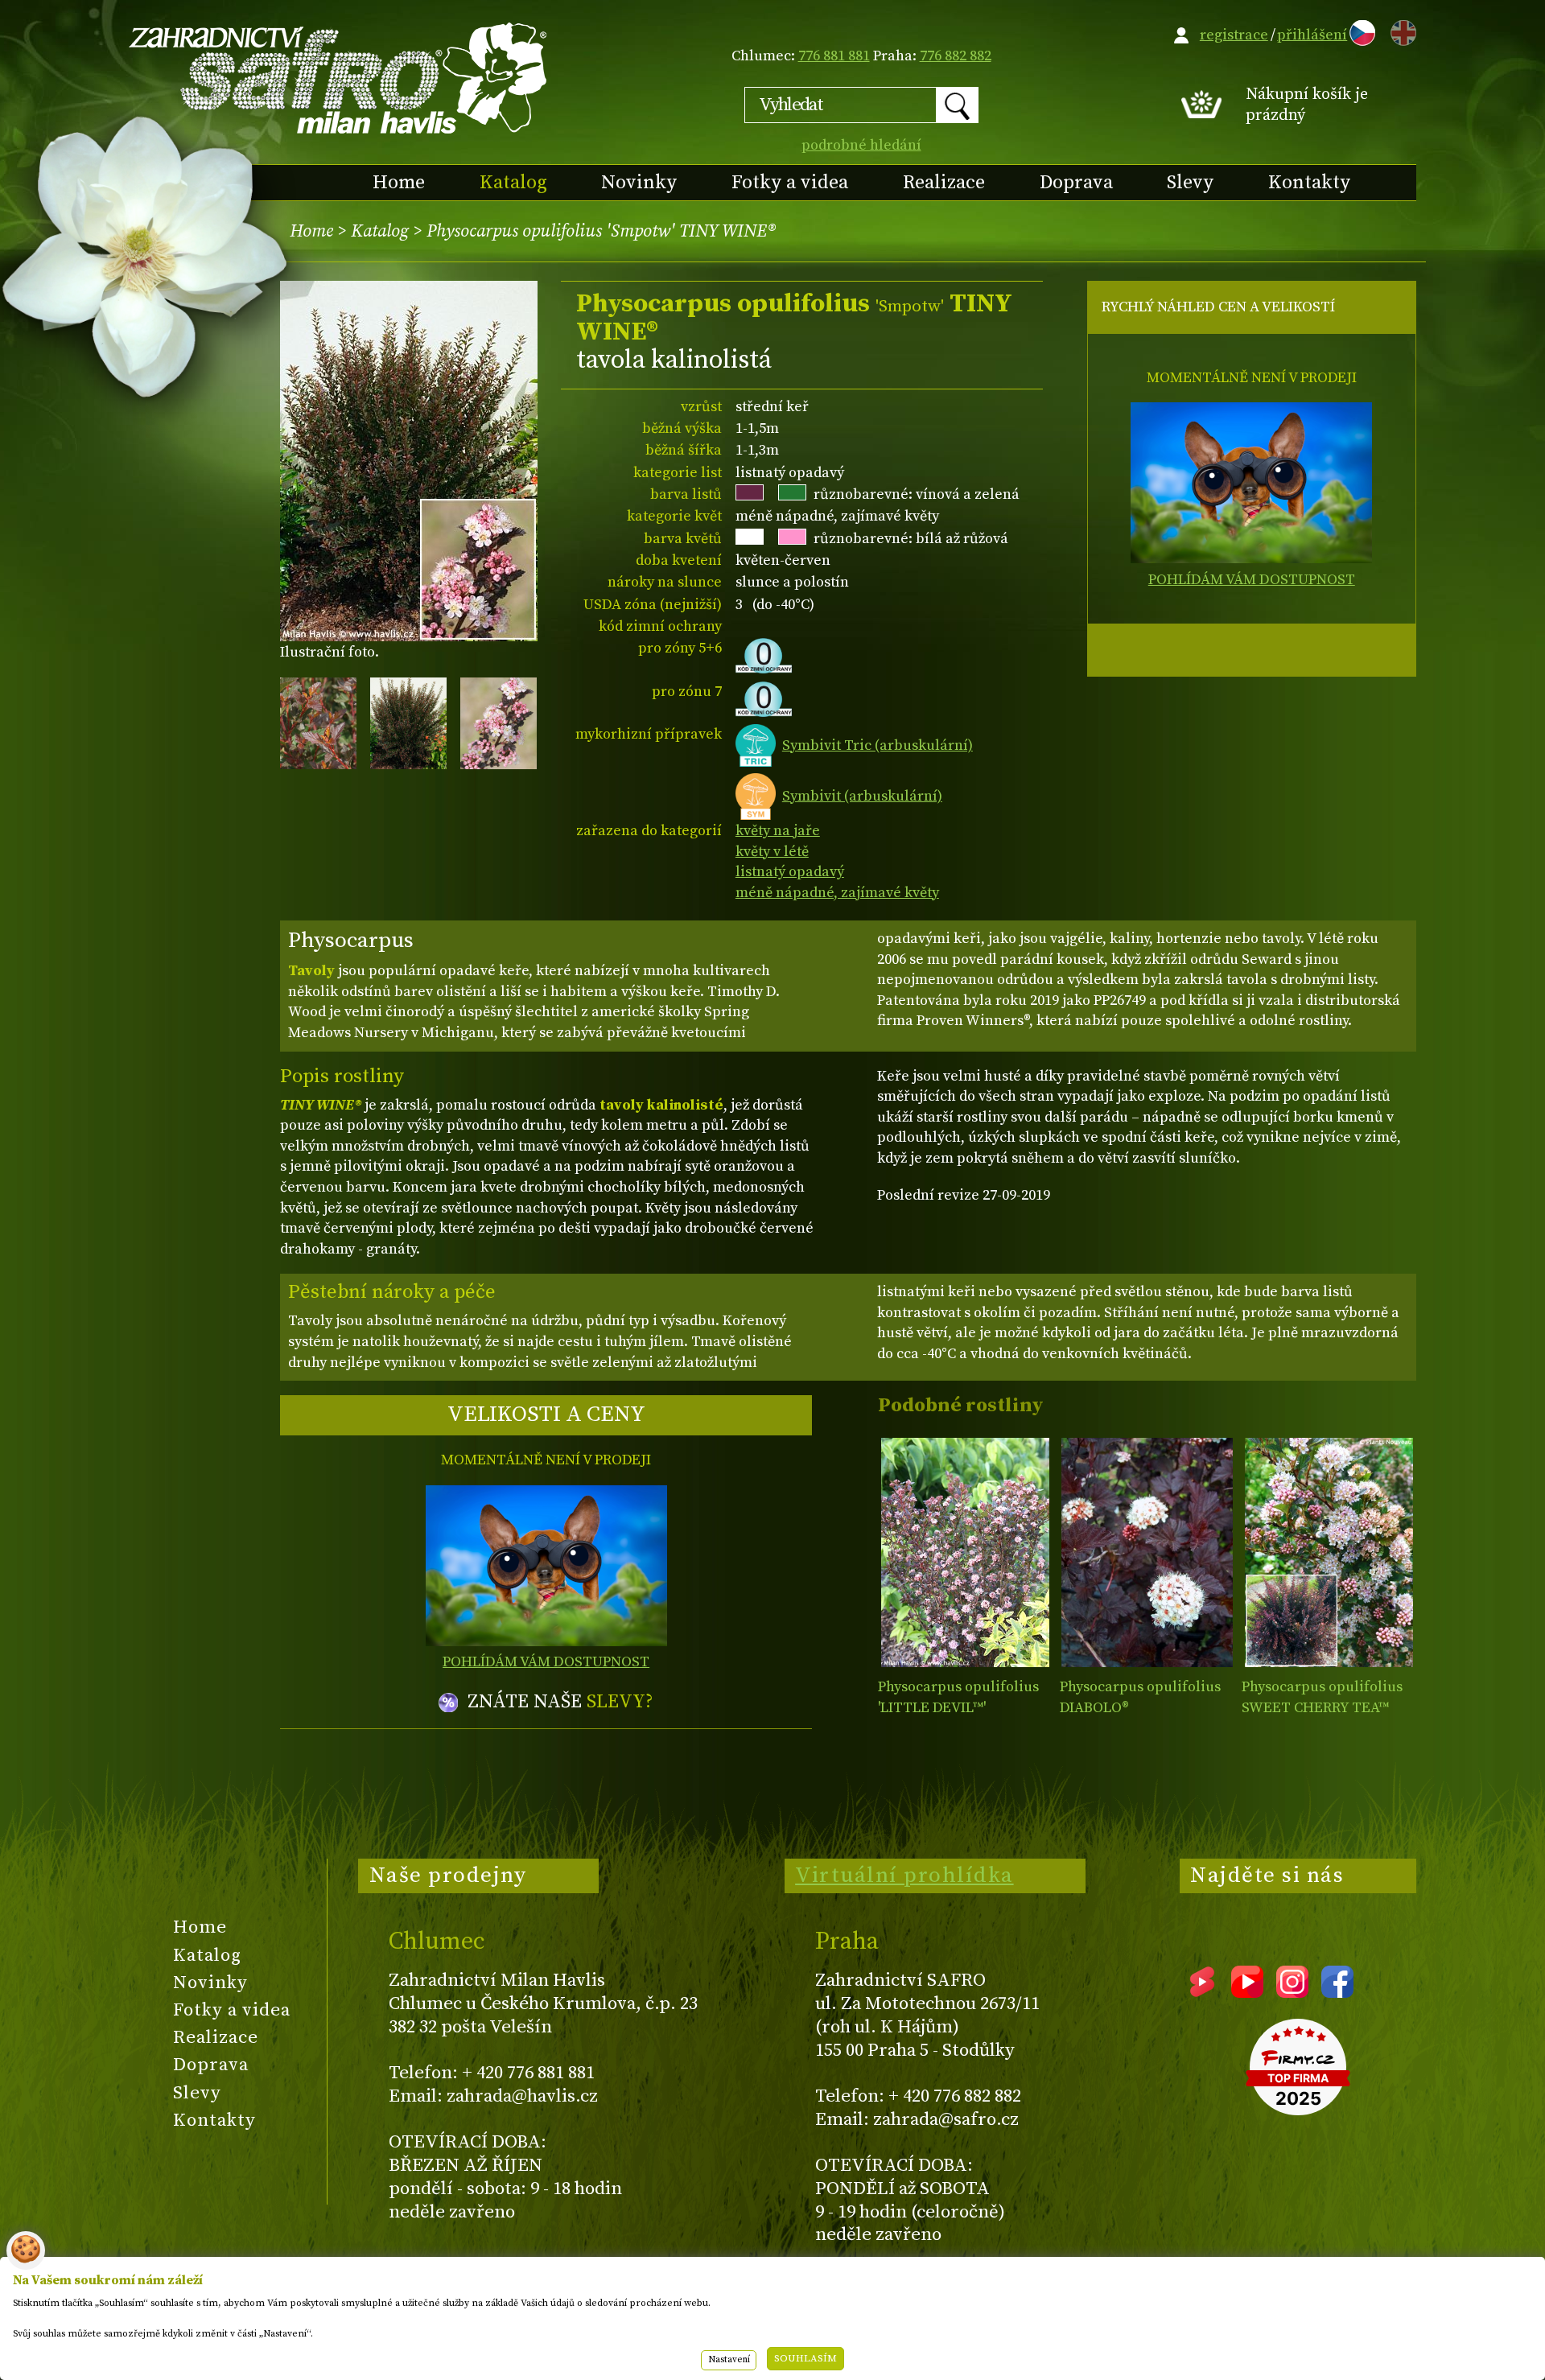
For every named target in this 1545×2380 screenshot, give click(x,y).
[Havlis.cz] (339, 78)
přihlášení (1312, 35)
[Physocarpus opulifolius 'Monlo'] (1147, 1552)
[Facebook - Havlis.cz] (1337, 1992)
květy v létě (772, 852)
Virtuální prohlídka (904, 1876)
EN (1400, 30)
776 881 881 (834, 56)
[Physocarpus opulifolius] (965, 1552)
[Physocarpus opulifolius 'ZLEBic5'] (1329, 1552)
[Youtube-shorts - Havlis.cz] (1202, 1992)
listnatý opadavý (790, 872)
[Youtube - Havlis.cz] (1247, 1992)
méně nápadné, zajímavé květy (837, 893)
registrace (1234, 35)
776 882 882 (956, 56)
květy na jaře (778, 831)
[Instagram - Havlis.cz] (1292, 1992)
